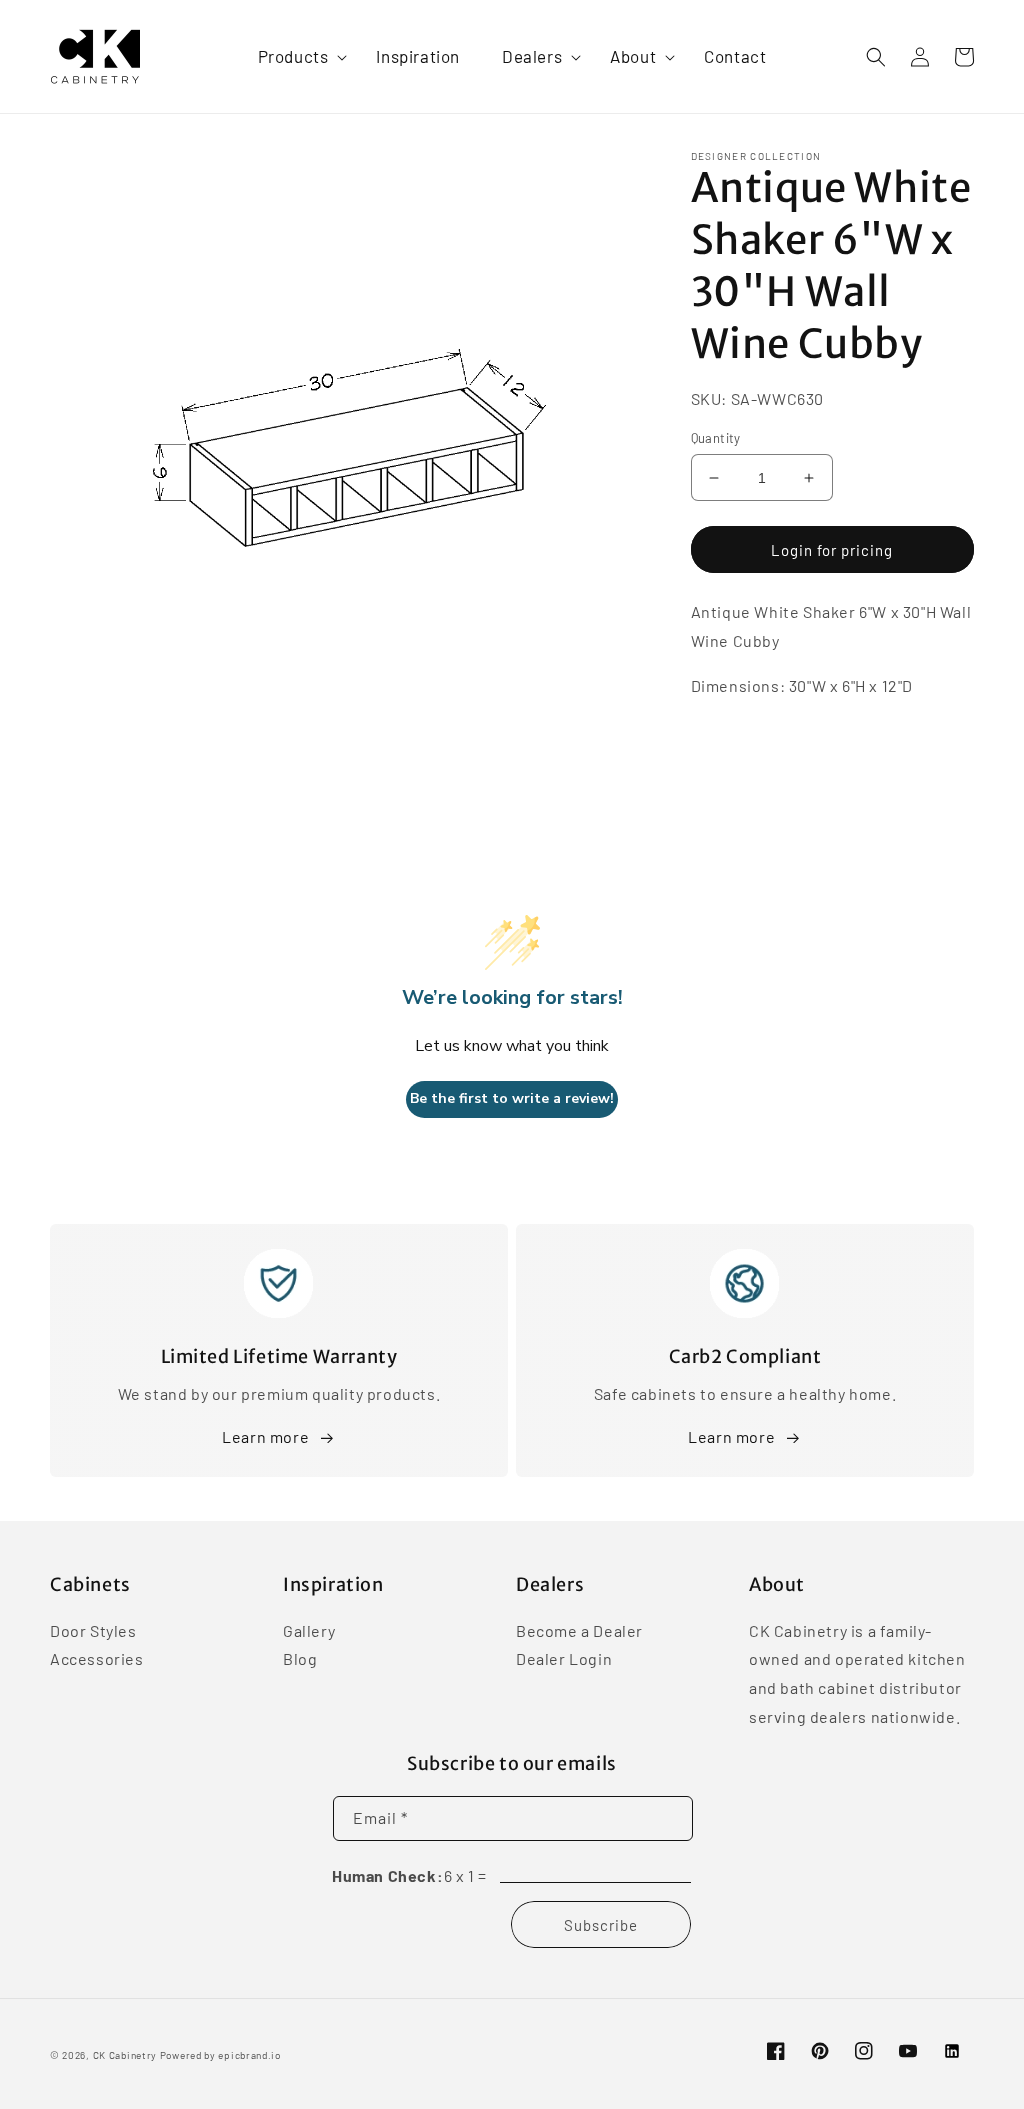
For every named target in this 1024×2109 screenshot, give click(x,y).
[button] (296, 56)
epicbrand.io (249, 2055)
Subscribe (601, 1925)
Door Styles (93, 1632)
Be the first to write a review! (512, 1098)
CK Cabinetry (125, 2055)
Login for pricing (832, 550)
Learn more (265, 1436)
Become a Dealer (579, 1632)
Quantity (716, 438)
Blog (300, 1658)
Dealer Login (564, 1658)
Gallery (309, 1632)
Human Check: (387, 1875)
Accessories (97, 1658)
